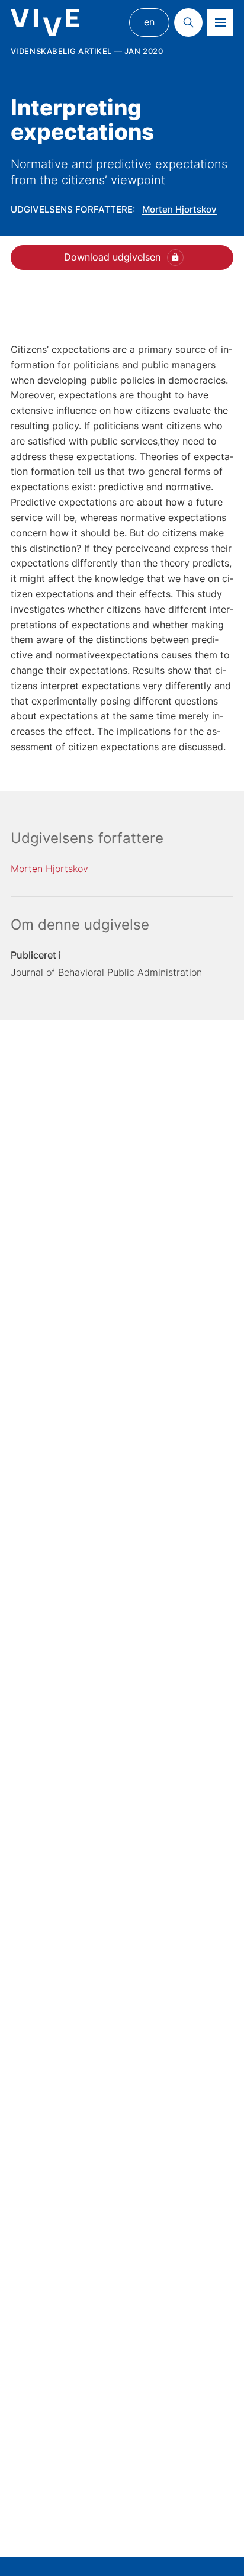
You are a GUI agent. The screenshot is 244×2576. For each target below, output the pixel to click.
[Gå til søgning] (188, 22)
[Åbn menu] (220, 22)
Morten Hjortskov (179, 209)
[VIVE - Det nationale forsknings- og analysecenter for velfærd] (45, 22)
